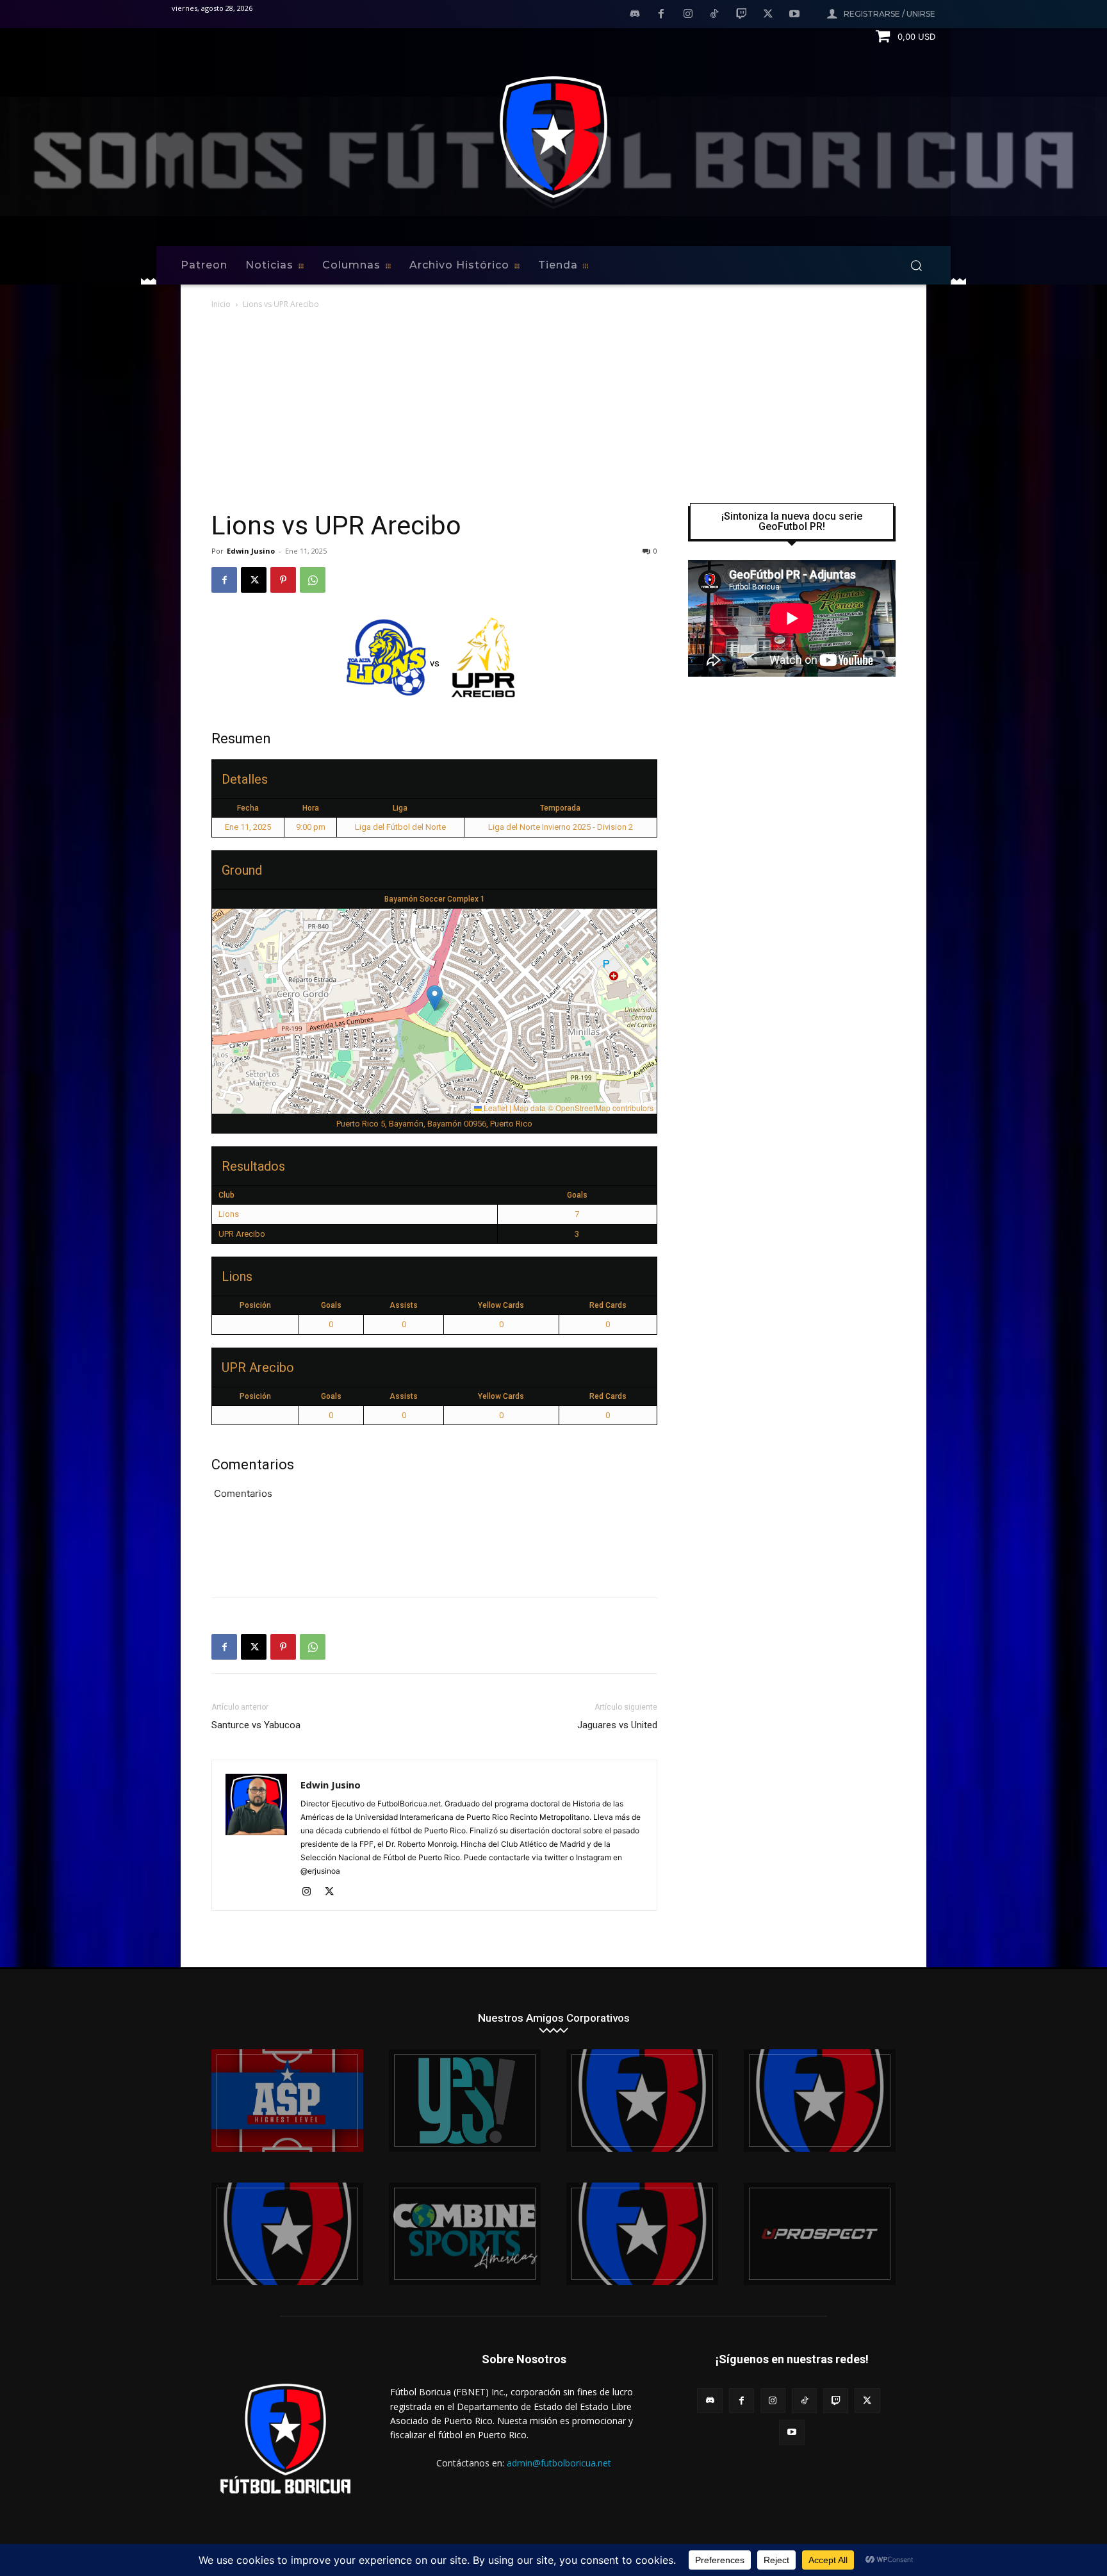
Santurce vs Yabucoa (256, 1725)
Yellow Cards (501, 1305)
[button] (916, 265)
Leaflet (495, 1108)
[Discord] (635, 15)
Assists (404, 1305)
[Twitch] (741, 15)
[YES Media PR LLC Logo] (465, 2101)
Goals (331, 1305)
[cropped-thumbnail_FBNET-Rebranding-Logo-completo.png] (820, 2101)
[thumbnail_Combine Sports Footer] (465, 2234)
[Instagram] (688, 15)
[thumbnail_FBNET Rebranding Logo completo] (642, 2101)
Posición (255, 1305)
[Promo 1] (287, 2101)
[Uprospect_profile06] (820, 2234)
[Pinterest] (283, 580)
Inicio (221, 304)
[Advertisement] (553, 408)
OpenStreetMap (583, 1108)
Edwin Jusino (251, 551)
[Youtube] (794, 15)
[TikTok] (715, 15)
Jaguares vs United (617, 1725)
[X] (768, 15)
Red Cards (608, 1305)
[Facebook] (661, 15)
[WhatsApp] (313, 580)
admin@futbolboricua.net (559, 2463)
